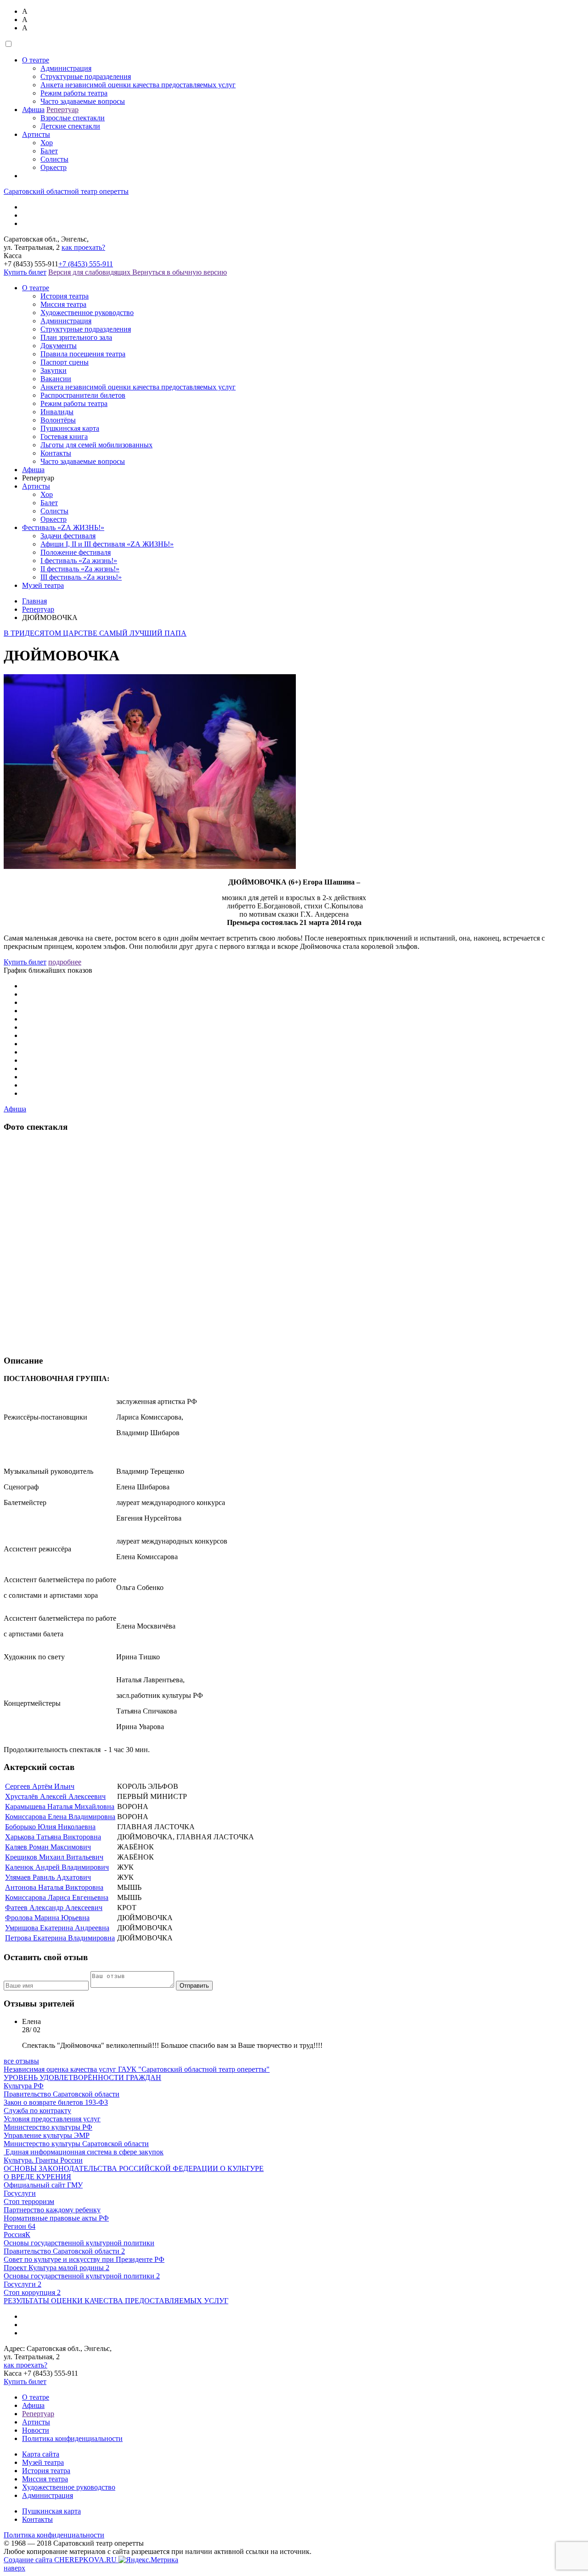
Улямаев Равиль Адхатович (48, 1877)
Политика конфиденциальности (72, 2438)
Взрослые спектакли (73, 118)
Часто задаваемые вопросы (83, 101)
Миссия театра (63, 304)
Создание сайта (60, 2560)
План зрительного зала (76, 337)
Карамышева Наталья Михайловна (60, 1807)
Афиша (33, 110)
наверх (14, 2568)
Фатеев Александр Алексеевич (54, 1908)
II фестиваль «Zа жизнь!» (80, 569)
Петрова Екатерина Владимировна (60, 1938)
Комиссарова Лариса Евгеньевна (57, 1897)
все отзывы (21, 2061)
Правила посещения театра (83, 354)
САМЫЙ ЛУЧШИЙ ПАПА (143, 633)
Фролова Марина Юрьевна (47, 1918)
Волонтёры (58, 420)
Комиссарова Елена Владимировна (60, 1817)
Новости (36, 2430)
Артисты (36, 134)
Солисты (54, 159)
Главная (34, 601)
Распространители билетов (83, 395)
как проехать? (83, 247)
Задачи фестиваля (68, 536)
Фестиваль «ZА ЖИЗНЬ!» (63, 527)
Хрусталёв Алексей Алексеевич (55, 1796)
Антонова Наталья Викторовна (54, 1887)
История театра (65, 296)
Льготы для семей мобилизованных (96, 445)
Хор (47, 143)
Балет (49, 151)
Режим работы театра (74, 93)
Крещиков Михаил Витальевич (54, 1857)
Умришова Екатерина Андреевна (57, 1928)
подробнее (65, 962)
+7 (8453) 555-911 (86, 264)
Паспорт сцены (65, 362)
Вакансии (56, 379)
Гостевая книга (64, 437)
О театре (36, 60)
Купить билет (25, 272)
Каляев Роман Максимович (48, 1847)
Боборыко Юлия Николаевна (50, 1827)
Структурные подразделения (86, 76)
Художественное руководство (87, 313)
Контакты (56, 453)
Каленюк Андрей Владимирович (57, 1867)
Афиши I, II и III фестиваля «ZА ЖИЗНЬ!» (107, 544)
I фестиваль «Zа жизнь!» (79, 561)
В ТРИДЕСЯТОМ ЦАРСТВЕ (51, 633)
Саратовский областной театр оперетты (66, 191)
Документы (59, 346)
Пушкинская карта (70, 428)
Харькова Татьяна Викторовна (53, 1837)
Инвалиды (57, 412)
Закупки (54, 370)
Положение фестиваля (76, 552)
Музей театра (43, 585)
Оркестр (54, 167)
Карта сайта (41, 2454)
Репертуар (62, 110)
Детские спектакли (70, 126)
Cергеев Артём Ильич (40, 1786)
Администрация (66, 68)
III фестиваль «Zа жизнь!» (81, 577)
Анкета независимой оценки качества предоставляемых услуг (138, 85)
